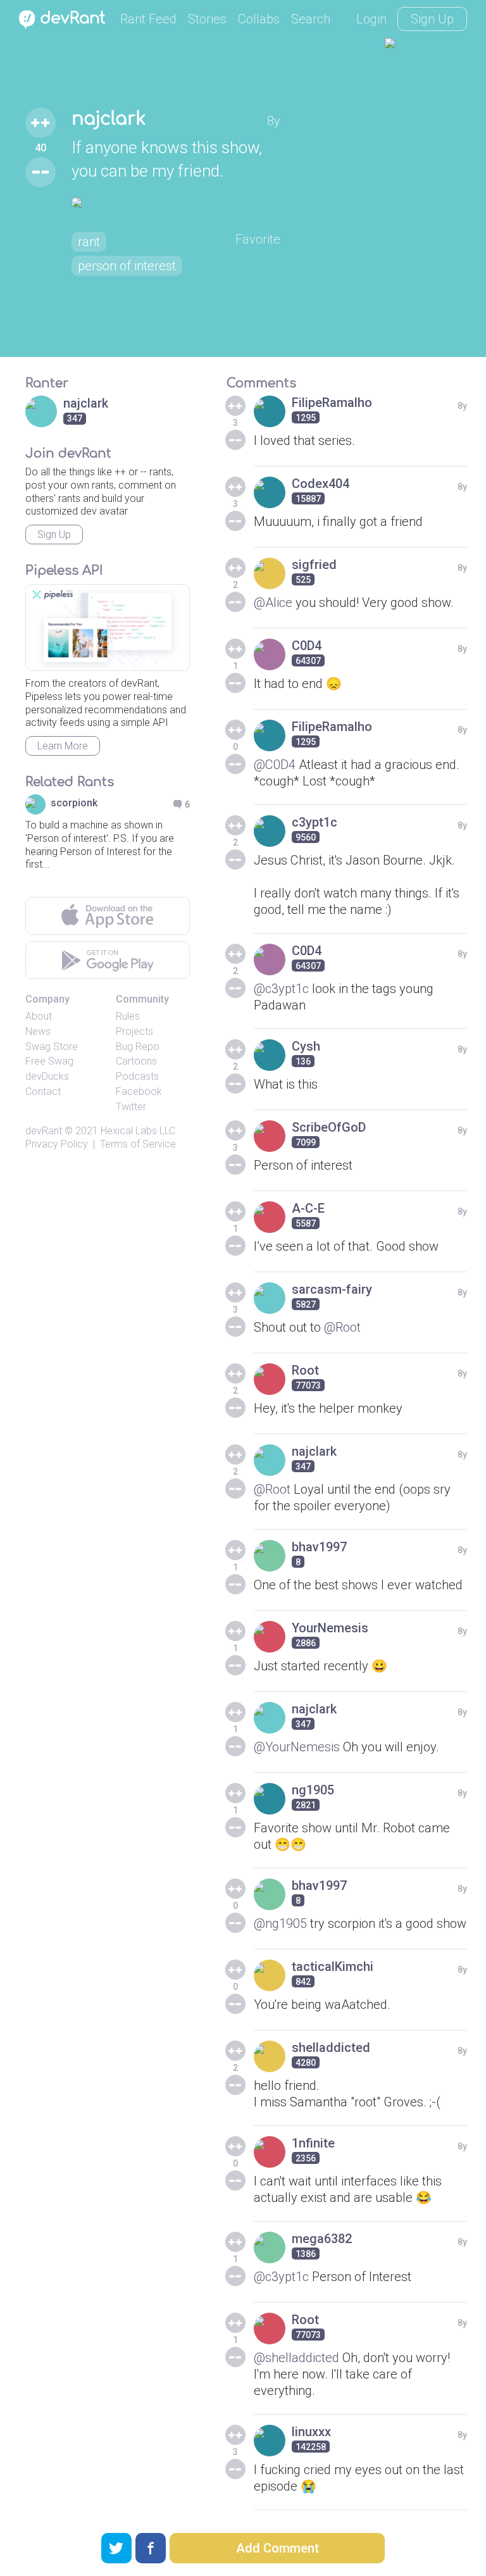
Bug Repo (138, 1047)
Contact (43, 1091)
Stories (207, 19)
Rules (128, 1016)
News (38, 1031)
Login (371, 19)
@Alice (273, 603)
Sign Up (432, 19)
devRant (44, 1131)
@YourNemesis (297, 1747)
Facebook (139, 1091)
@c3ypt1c (281, 989)
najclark (109, 119)
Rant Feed (148, 19)
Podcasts (137, 1076)
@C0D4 (275, 765)
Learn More (63, 746)
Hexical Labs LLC (138, 1131)
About (39, 1016)
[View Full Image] (176, 203)
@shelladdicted (296, 2358)
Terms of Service (138, 1144)
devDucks (47, 1076)
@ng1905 (280, 1923)
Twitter (131, 1107)
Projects (134, 1031)
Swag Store (52, 1047)
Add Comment (277, 2548)
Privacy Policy (57, 1144)
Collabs (259, 19)
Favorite (258, 239)
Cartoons (136, 1061)
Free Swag (49, 1061)
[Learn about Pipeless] (108, 628)
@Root (342, 1327)
